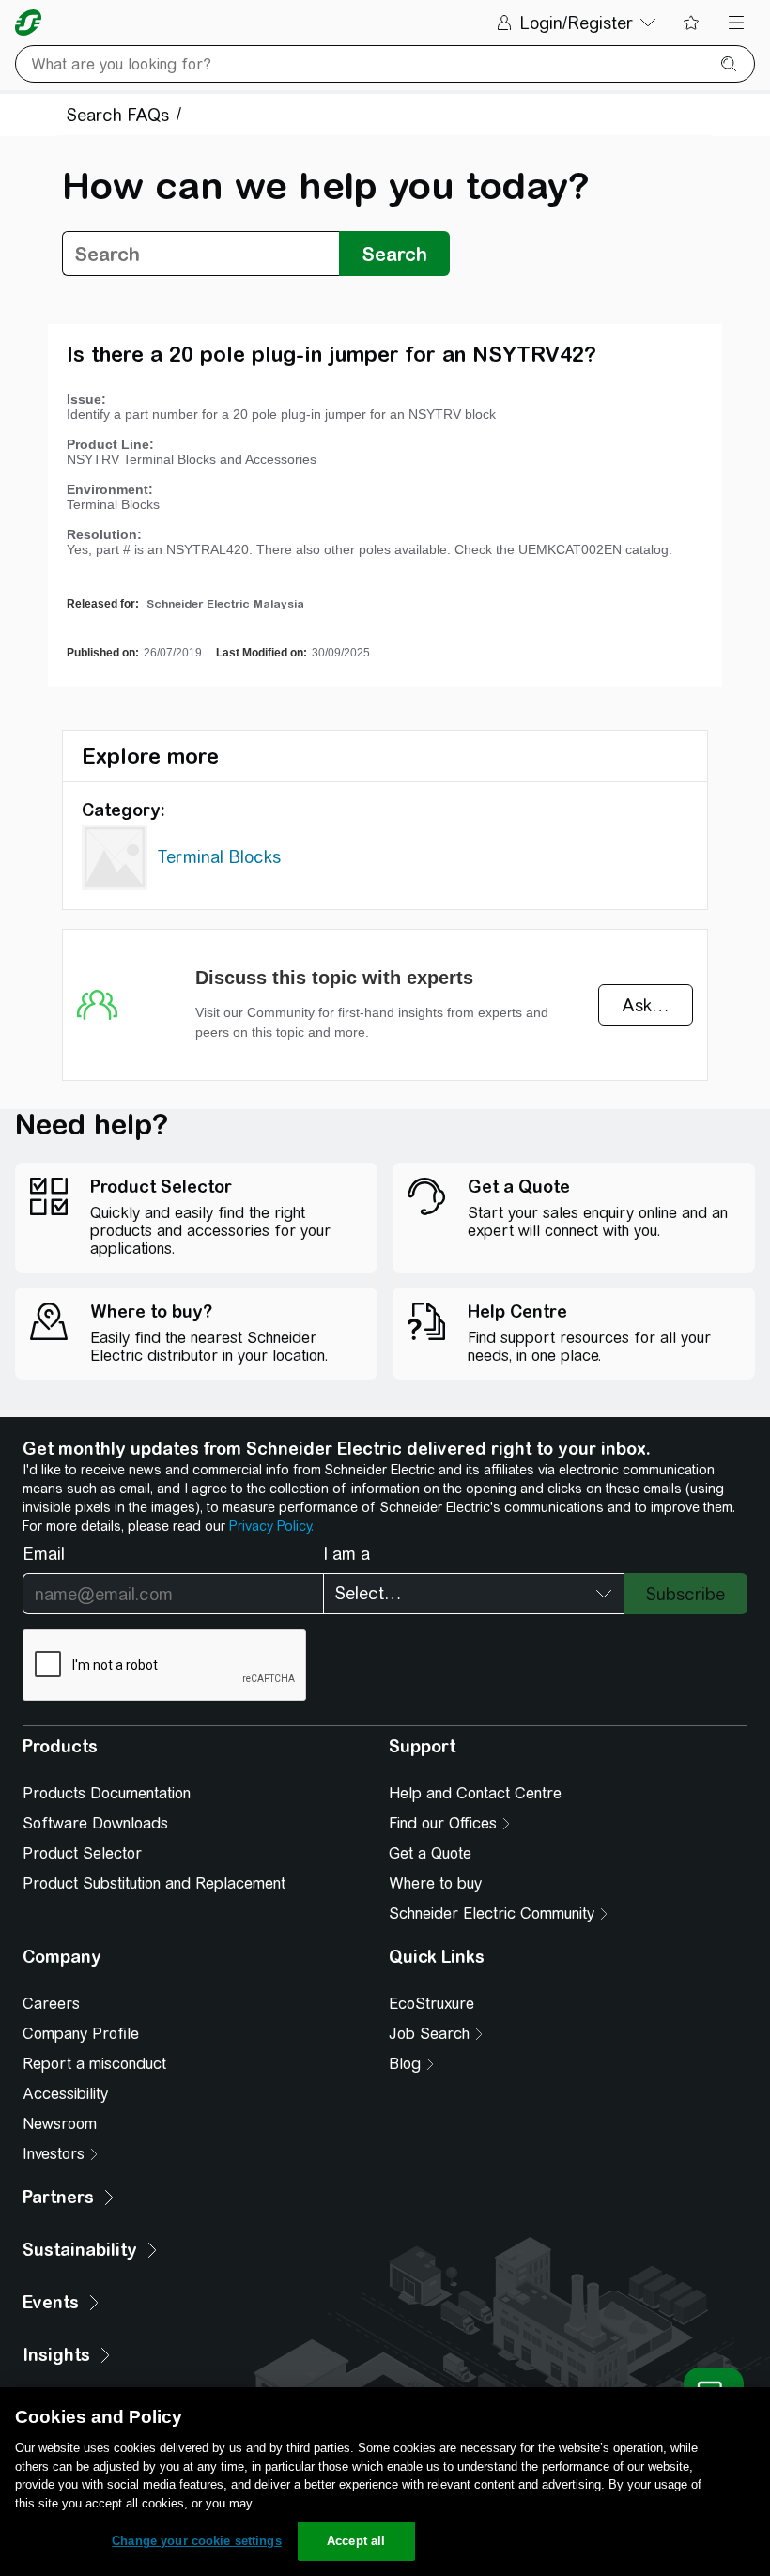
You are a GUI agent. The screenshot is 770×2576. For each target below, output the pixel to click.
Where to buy (435, 1883)
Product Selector (82, 1853)
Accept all (356, 2541)
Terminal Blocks (219, 857)
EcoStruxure (431, 2004)
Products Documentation (107, 1793)
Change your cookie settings (197, 2541)
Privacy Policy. (271, 1526)
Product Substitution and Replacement (154, 1883)
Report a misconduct (94, 2064)
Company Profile (81, 2034)
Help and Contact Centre (475, 1793)
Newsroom (60, 2124)
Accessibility (65, 2094)
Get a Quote (430, 1853)
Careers (51, 2004)
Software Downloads (95, 1823)
